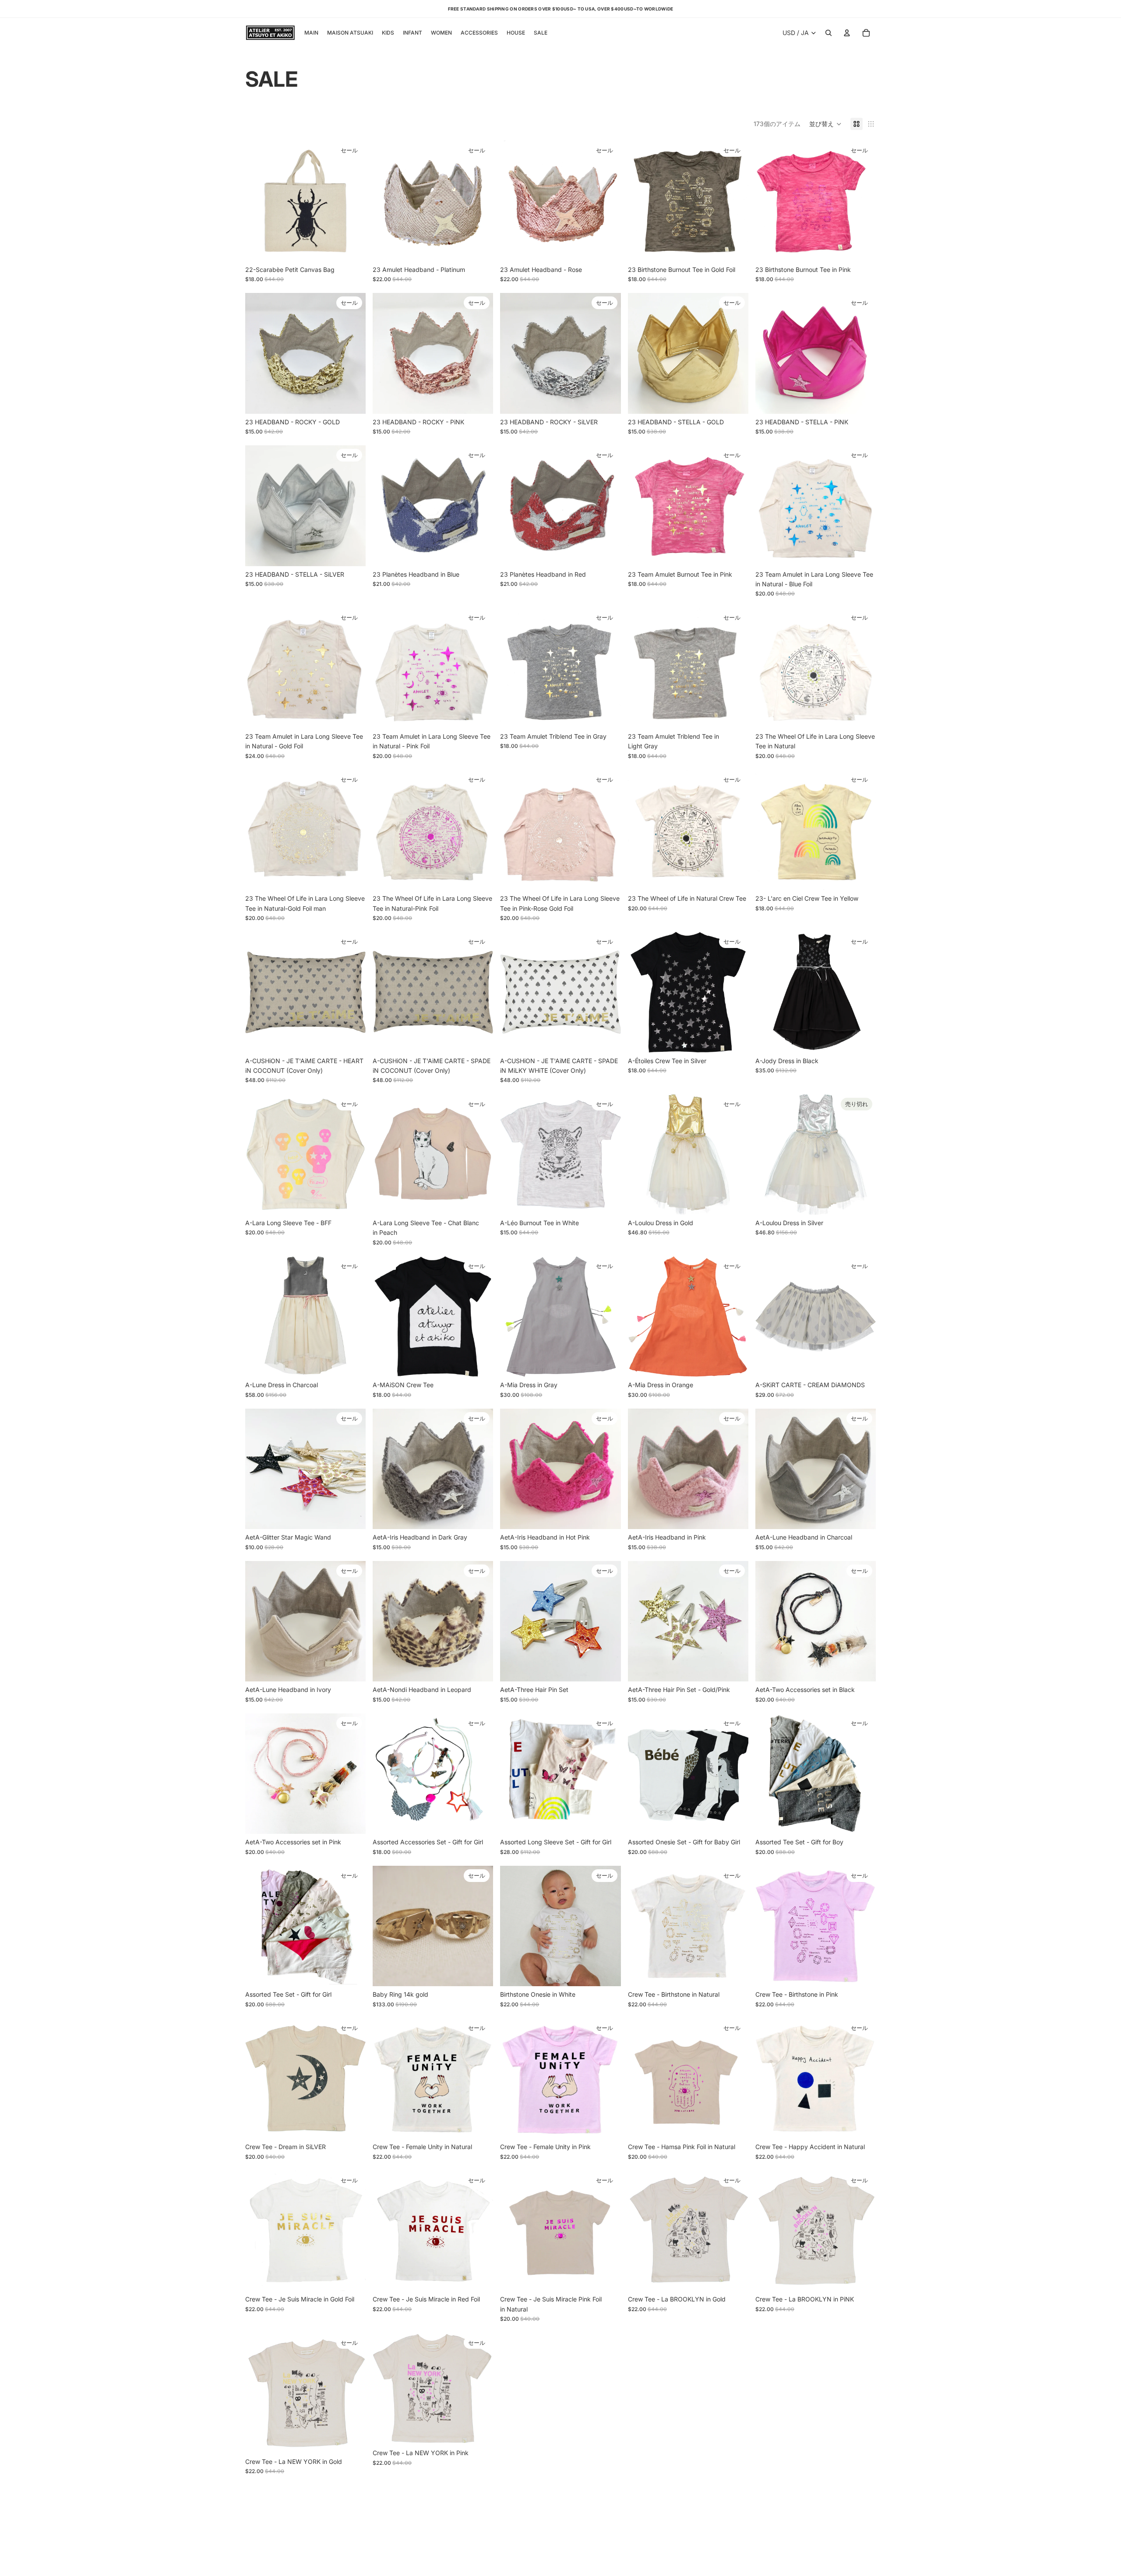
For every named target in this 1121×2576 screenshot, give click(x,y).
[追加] (352, 248)
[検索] (828, 33)
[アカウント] (847, 33)
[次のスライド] (353, 353)
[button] (825, 124)
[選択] (480, 248)
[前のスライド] (258, 353)
